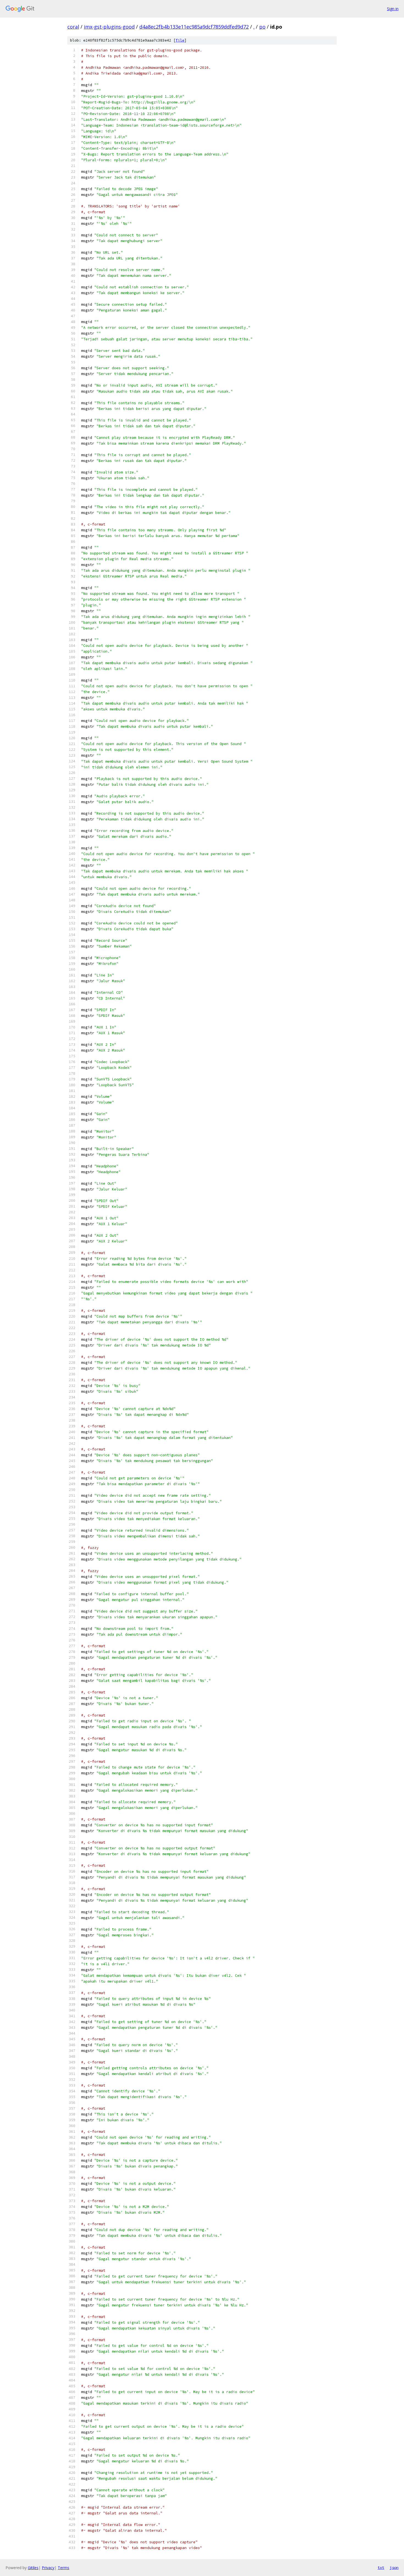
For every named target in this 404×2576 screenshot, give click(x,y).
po (262, 27)
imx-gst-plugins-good (109, 27)
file (180, 40)
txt (381, 2567)
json (394, 2567)
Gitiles (33, 2568)
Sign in (393, 9)
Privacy (48, 2568)
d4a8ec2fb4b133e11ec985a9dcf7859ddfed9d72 (194, 27)
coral (73, 27)
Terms (63, 2568)
